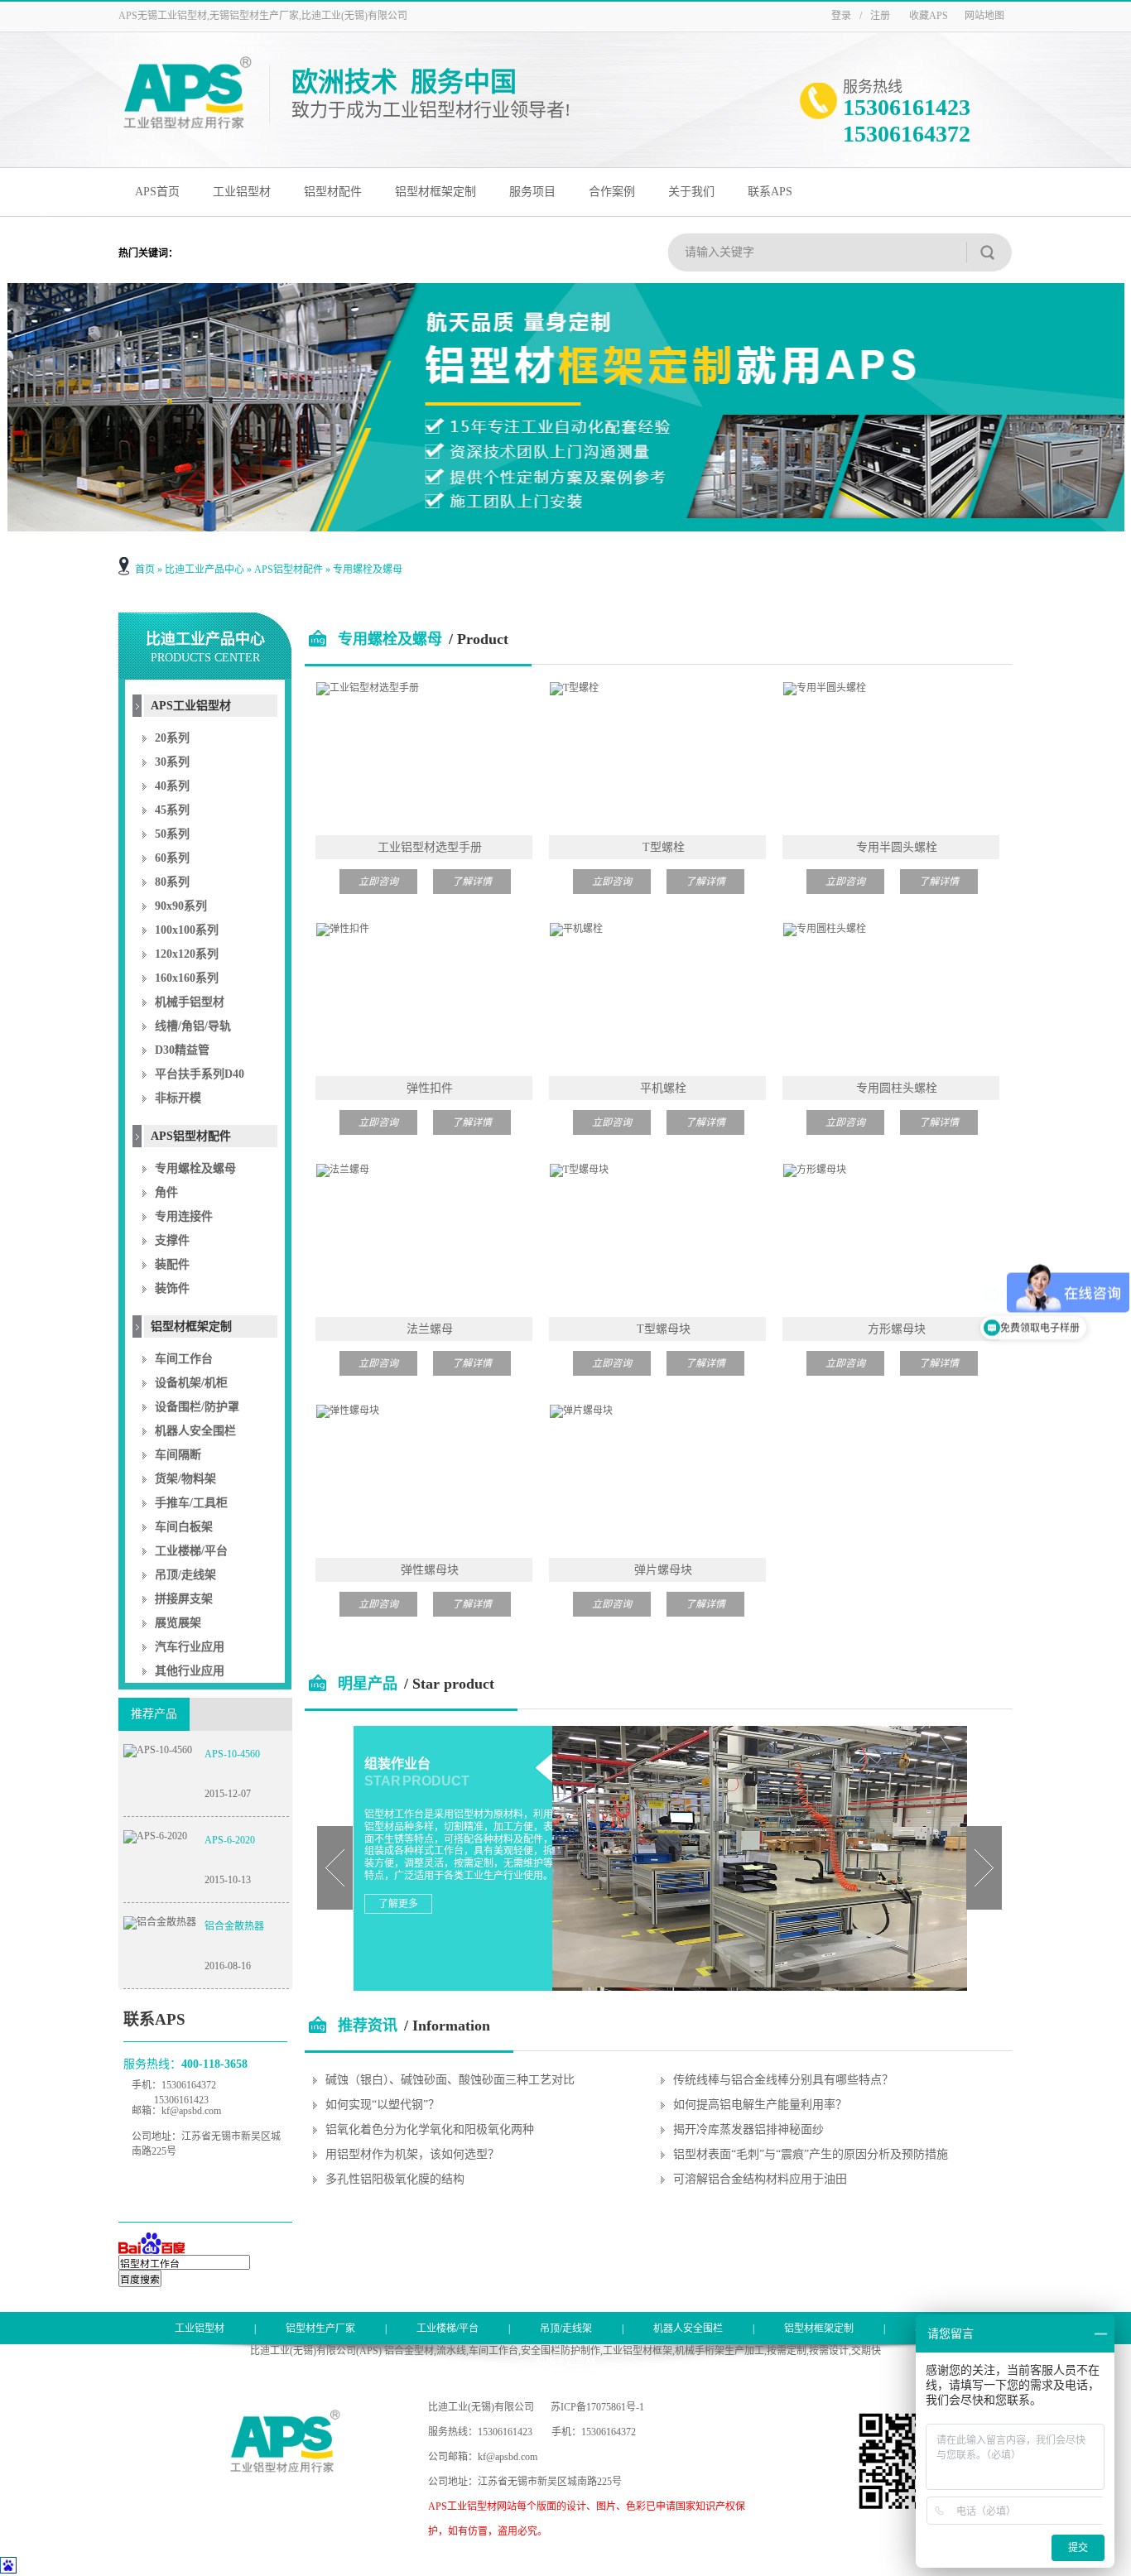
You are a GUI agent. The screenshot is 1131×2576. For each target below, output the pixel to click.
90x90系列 (181, 906)
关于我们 (691, 192)
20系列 (172, 738)
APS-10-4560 (232, 1754)
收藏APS (929, 16)
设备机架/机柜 (191, 1383)
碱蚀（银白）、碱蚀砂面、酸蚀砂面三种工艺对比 (450, 2080)
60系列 (172, 858)
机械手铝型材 (190, 1002)
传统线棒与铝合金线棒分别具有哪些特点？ (783, 2080)
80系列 (172, 882)
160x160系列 (187, 978)
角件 (166, 1192)
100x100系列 (187, 930)
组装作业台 (397, 1764)
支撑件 (172, 1240)
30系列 (172, 762)
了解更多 (398, 1904)
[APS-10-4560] (158, 1750)
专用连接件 (184, 1216)
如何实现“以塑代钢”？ (383, 2105)
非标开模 (178, 1098)
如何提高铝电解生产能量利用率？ (760, 2105)
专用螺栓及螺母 (368, 570)
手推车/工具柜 (191, 1503)
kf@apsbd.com (191, 2111)
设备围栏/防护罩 (197, 1407)
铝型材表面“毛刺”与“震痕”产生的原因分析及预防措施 (811, 2154)
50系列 (172, 834)
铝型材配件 (333, 192)
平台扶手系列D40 (200, 1074)
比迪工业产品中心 (205, 570)
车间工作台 (184, 1359)
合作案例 (612, 192)
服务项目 (532, 192)
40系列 (172, 786)
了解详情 (472, 882)
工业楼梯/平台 (191, 1551)
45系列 (172, 810)
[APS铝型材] (285, 2468)
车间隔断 (178, 1455)
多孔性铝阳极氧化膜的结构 (395, 2179)
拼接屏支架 (184, 1599)
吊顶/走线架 (185, 1575)
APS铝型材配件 (289, 570)
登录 (841, 16)
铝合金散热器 (234, 1926)
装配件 (172, 1264)
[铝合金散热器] (160, 1922)
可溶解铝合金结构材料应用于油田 (760, 2179)
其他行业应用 (190, 1671)
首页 (145, 570)
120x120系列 (187, 954)
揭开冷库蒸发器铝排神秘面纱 (748, 2129)
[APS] (187, 127)
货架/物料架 (185, 1479)
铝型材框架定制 (436, 192)
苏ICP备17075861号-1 (597, 2407)
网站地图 (984, 16)
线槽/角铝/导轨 (193, 1026)
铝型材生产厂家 (320, 2328)
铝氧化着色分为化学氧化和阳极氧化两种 (430, 2129)
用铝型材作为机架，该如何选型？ (412, 2154)
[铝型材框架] (566, 407)
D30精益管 (182, 1050)
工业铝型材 (242, 192)
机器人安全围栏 (195, 1431)
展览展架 (178, 1623)
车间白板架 (184, 1527)
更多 (977, 2015)
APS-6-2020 (230, 1840)
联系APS (770, 192)
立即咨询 (378, 882)
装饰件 (172, 1288)
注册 (880, 16)
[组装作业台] (753, 1984)
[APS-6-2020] (155, 1836)
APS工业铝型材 (191, 706)
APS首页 (157, 192)
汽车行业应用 (190, 1647)
